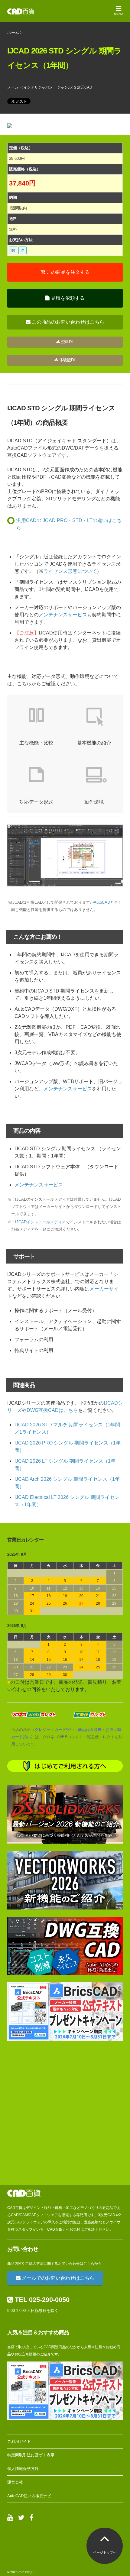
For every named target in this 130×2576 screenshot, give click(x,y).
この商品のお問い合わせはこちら (67, 322)
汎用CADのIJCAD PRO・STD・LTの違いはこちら (69, 524)
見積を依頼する (67, 298)
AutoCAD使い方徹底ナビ (29, 2496)
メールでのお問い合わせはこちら (57, 2278)
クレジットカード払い (54, 1730)
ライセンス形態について (70, 571)
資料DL (67, 342)
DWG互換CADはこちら (52, 1410)
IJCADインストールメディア (41, 1222)
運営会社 (15, 2482)
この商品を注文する (67, 272)
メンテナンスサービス (63, 615)
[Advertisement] (65, 2113)
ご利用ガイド (19, 2441)
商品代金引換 (90, 1730)
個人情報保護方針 (23, 2469)
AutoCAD (102, 902)
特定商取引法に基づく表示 (31, 2455)
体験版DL (67, 360)
